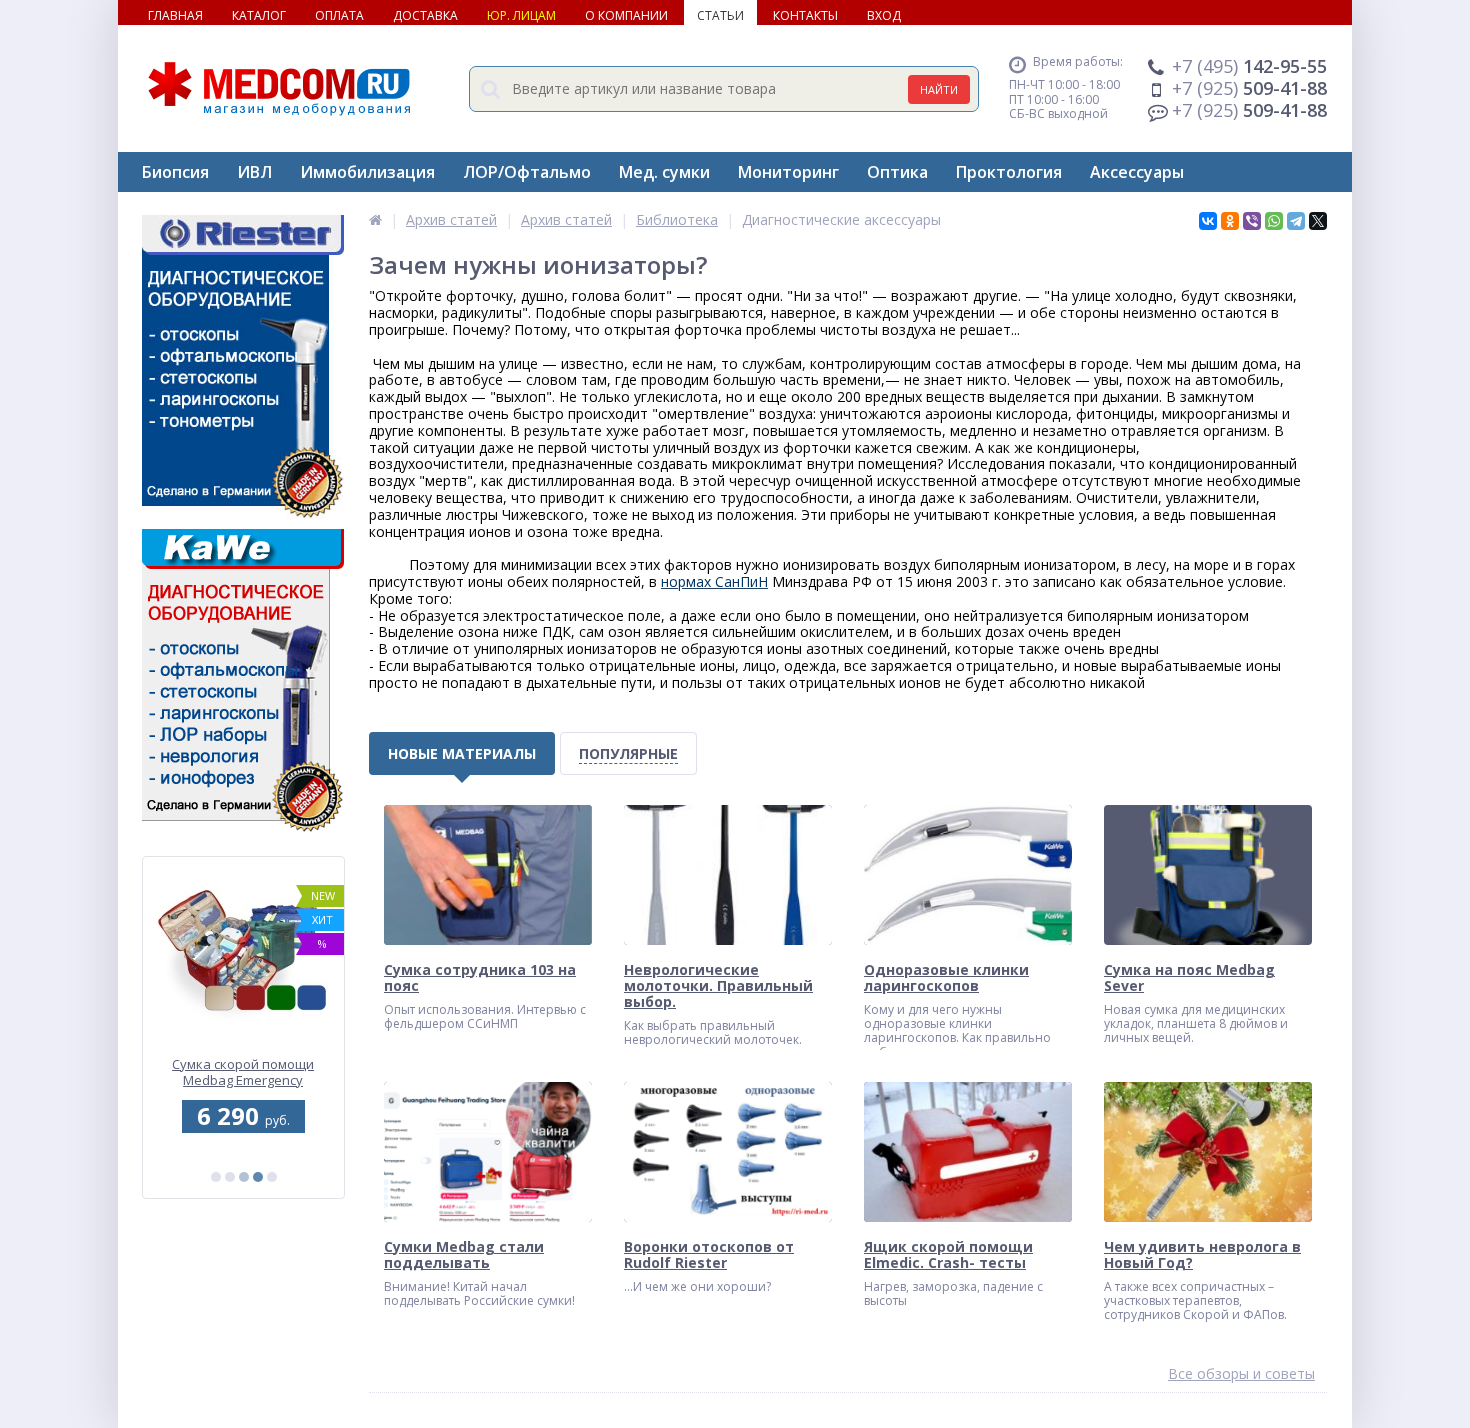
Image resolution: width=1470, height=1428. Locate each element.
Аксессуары (1137, 172)
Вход (884, 15)
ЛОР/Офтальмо (527, 172)
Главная (175, 15)
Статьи (720, 15)
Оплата (339, 15)
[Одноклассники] (1230, 221)
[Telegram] (1296, 221)
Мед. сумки (664, 172)
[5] (272, 1177)
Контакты (805, 15)
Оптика (897, 172)
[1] (216, 1177)
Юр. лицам (521, 15)
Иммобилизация (367, 172)
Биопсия (175, 172)
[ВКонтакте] (1208, 221)
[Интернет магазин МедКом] (375, 219)
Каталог (259, 15)
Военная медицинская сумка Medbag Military (243, 1073)
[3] (244, 1177)
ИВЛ (254, 172)
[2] (230, 1177)
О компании (626, 15)
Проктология (1009, 172)
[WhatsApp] (1274, 221)
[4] (258, 1177)
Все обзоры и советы (1241, 1374)
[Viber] (1252, 221)
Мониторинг (788, 172)
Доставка (425, 15)
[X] (1318, 221)
